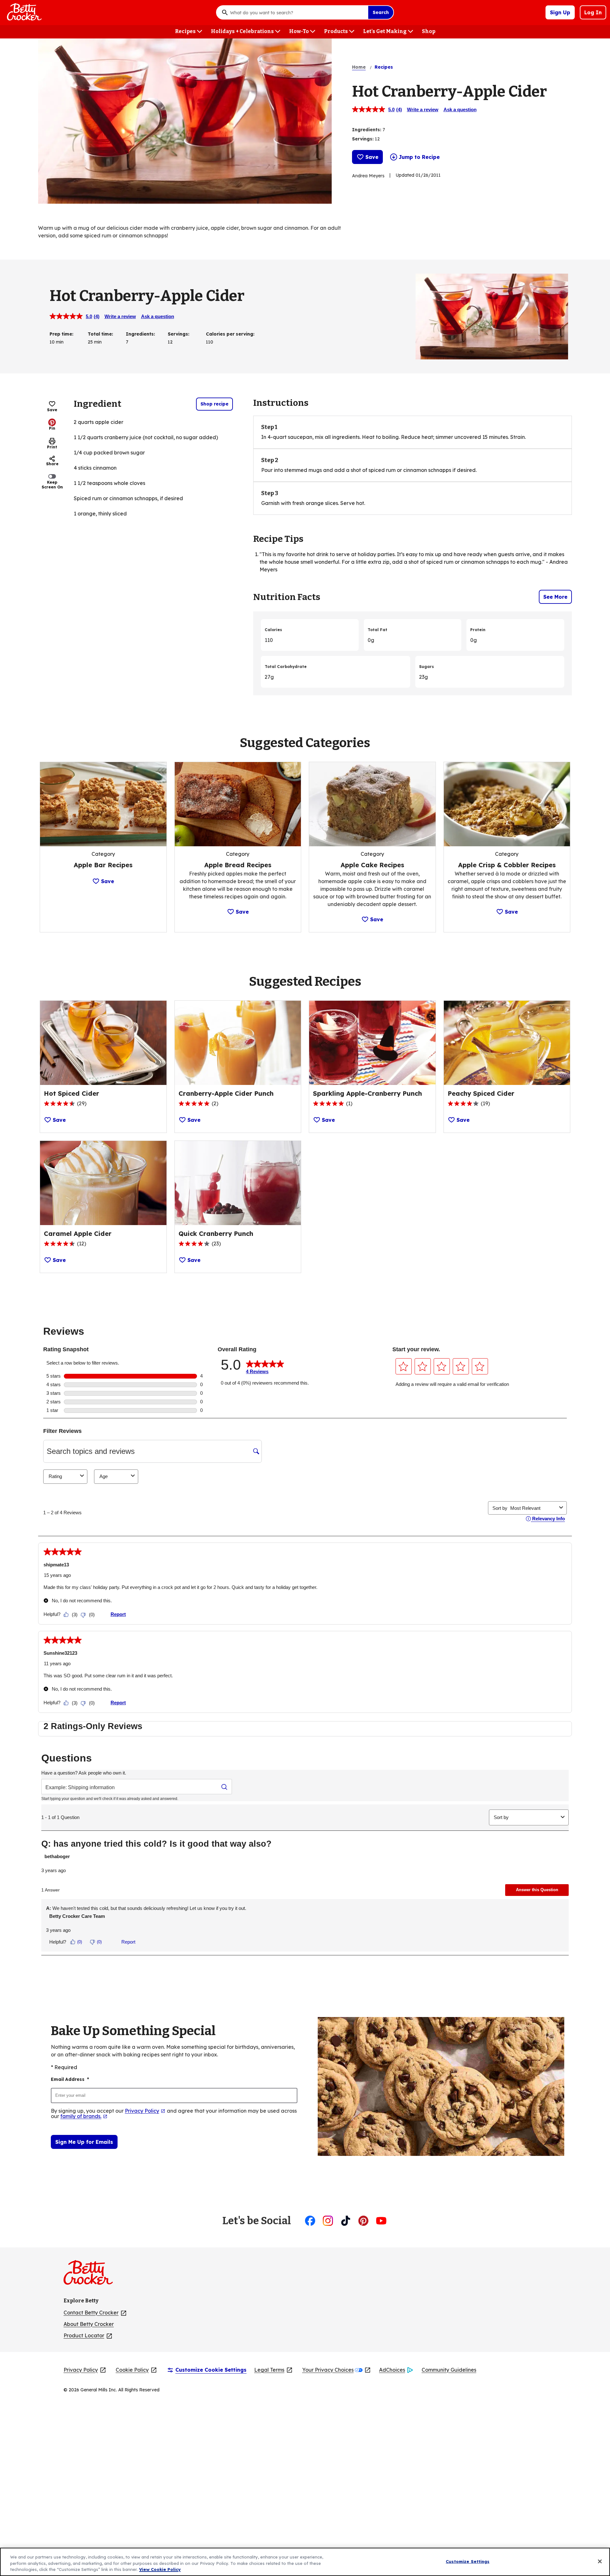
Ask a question (460, 109)
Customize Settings (468, 2561)
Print (52, 447)
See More (555, 597)
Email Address (70, 2079)
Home (359, 67)
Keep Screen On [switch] (52, 484)
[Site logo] (91, 2275)
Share (52, 464)
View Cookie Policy (160, 2569)
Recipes (384, 67)
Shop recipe (214, 404)
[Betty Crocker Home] (24, 12)
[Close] (600, 2561)
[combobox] (297, 12)
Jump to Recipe (419, 157)
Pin (52, 428)
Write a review (423, 109)
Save (372, 157)
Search (381, 12)
